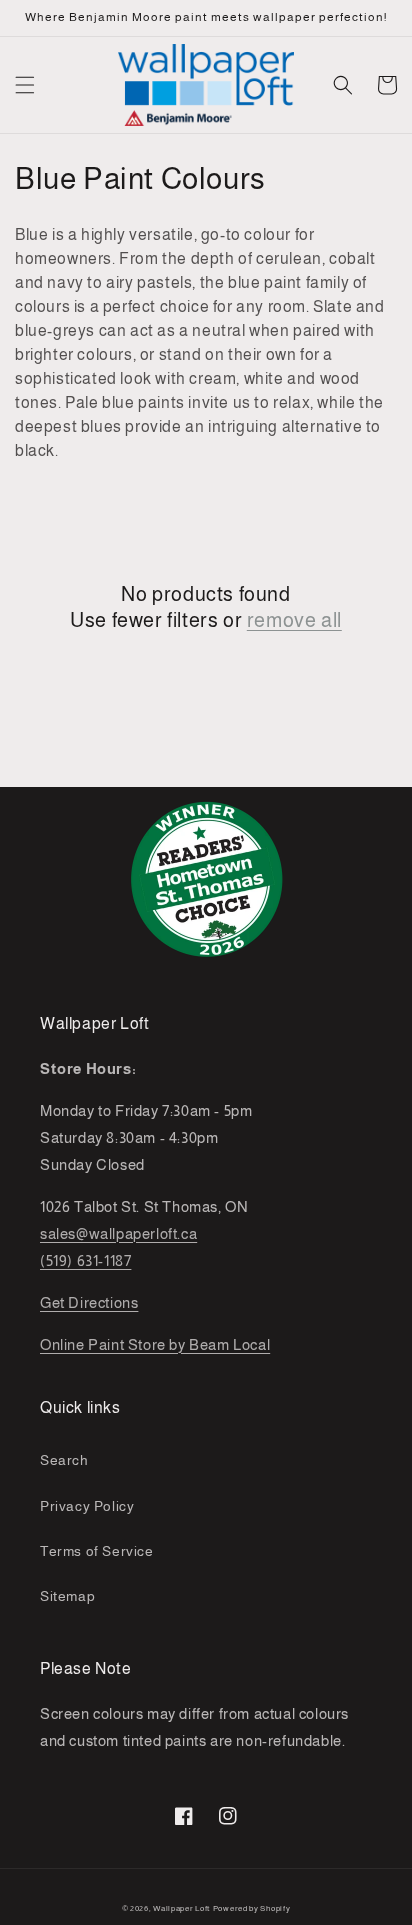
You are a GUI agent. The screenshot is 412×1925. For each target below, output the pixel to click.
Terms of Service (97, 1551)
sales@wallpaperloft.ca (118, 1233)
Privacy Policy (87, 1506)
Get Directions (89, 1302)
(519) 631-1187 (85, 1260)
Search (64, 1460)
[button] (25, 85)
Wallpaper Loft (181, 1908)
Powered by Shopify (252, 1908)
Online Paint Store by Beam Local (155, 1344)
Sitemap (67, 1596)
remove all (294, 620)
